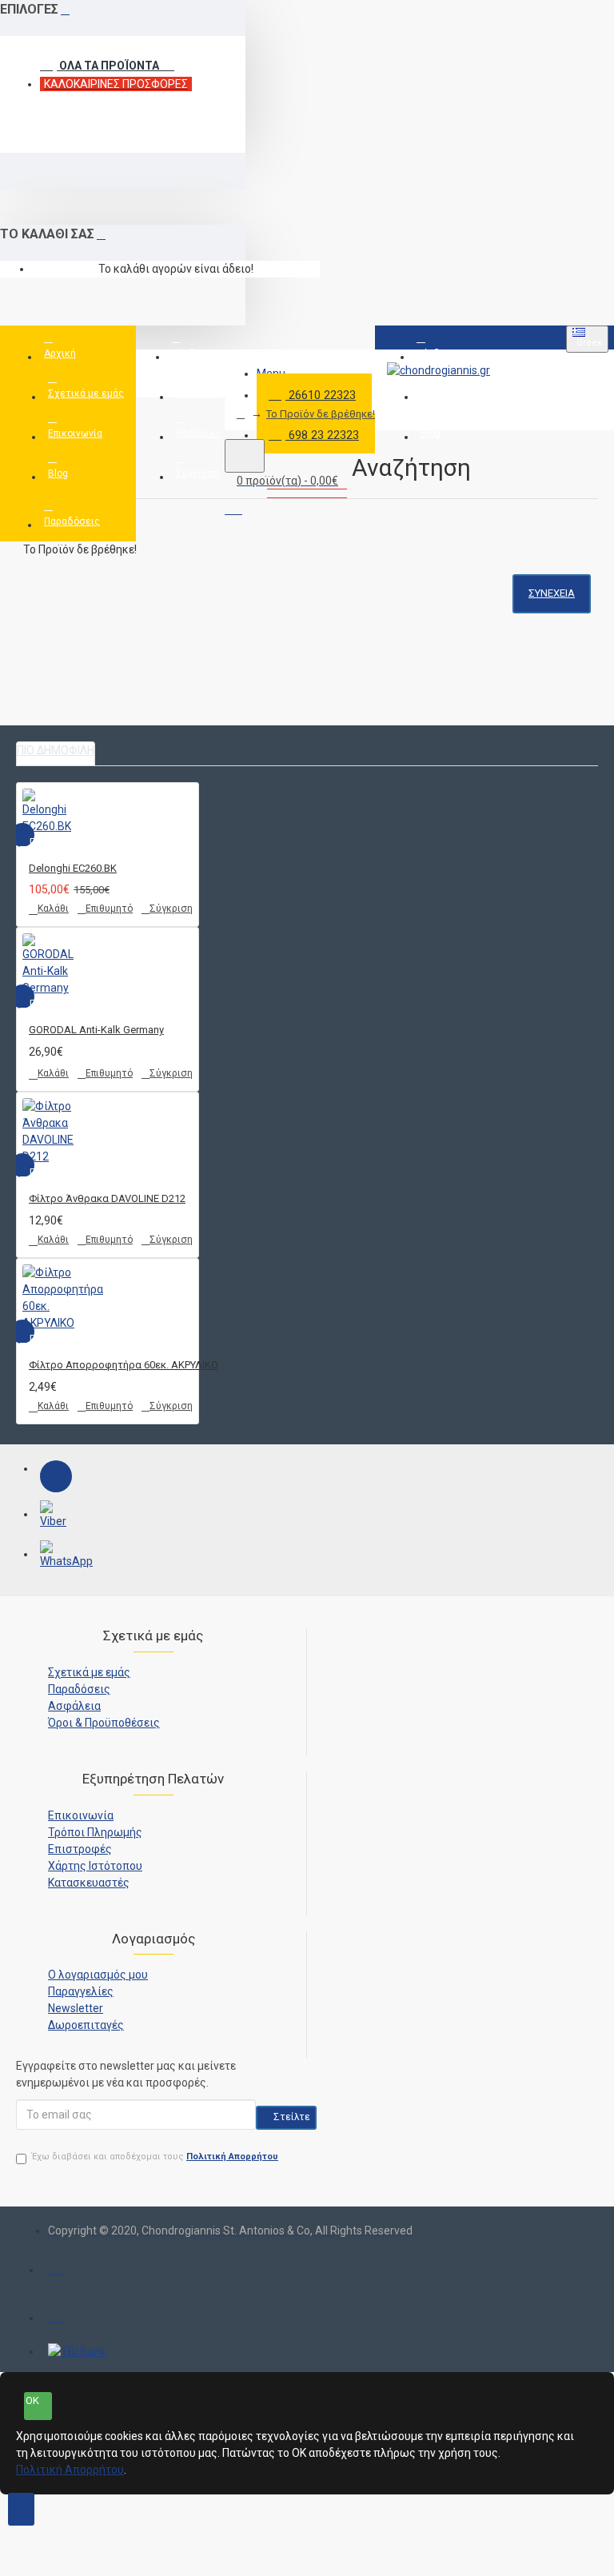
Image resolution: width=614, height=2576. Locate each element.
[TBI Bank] (77, 2352)
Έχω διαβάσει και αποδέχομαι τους (155, 2157)
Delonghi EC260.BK (73, 868)
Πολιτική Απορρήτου (70, 2470)
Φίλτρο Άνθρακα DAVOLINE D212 (107, 1198)
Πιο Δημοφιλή (56, 750)
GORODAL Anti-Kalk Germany (96, 1030)
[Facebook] (56, 1476)
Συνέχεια (552, 593)
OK (32, 2400)
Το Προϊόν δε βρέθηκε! (321, 414)
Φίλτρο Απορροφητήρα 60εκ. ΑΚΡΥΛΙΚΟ (124, 1365)
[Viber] (56, 1516)
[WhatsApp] (56, 1556)
